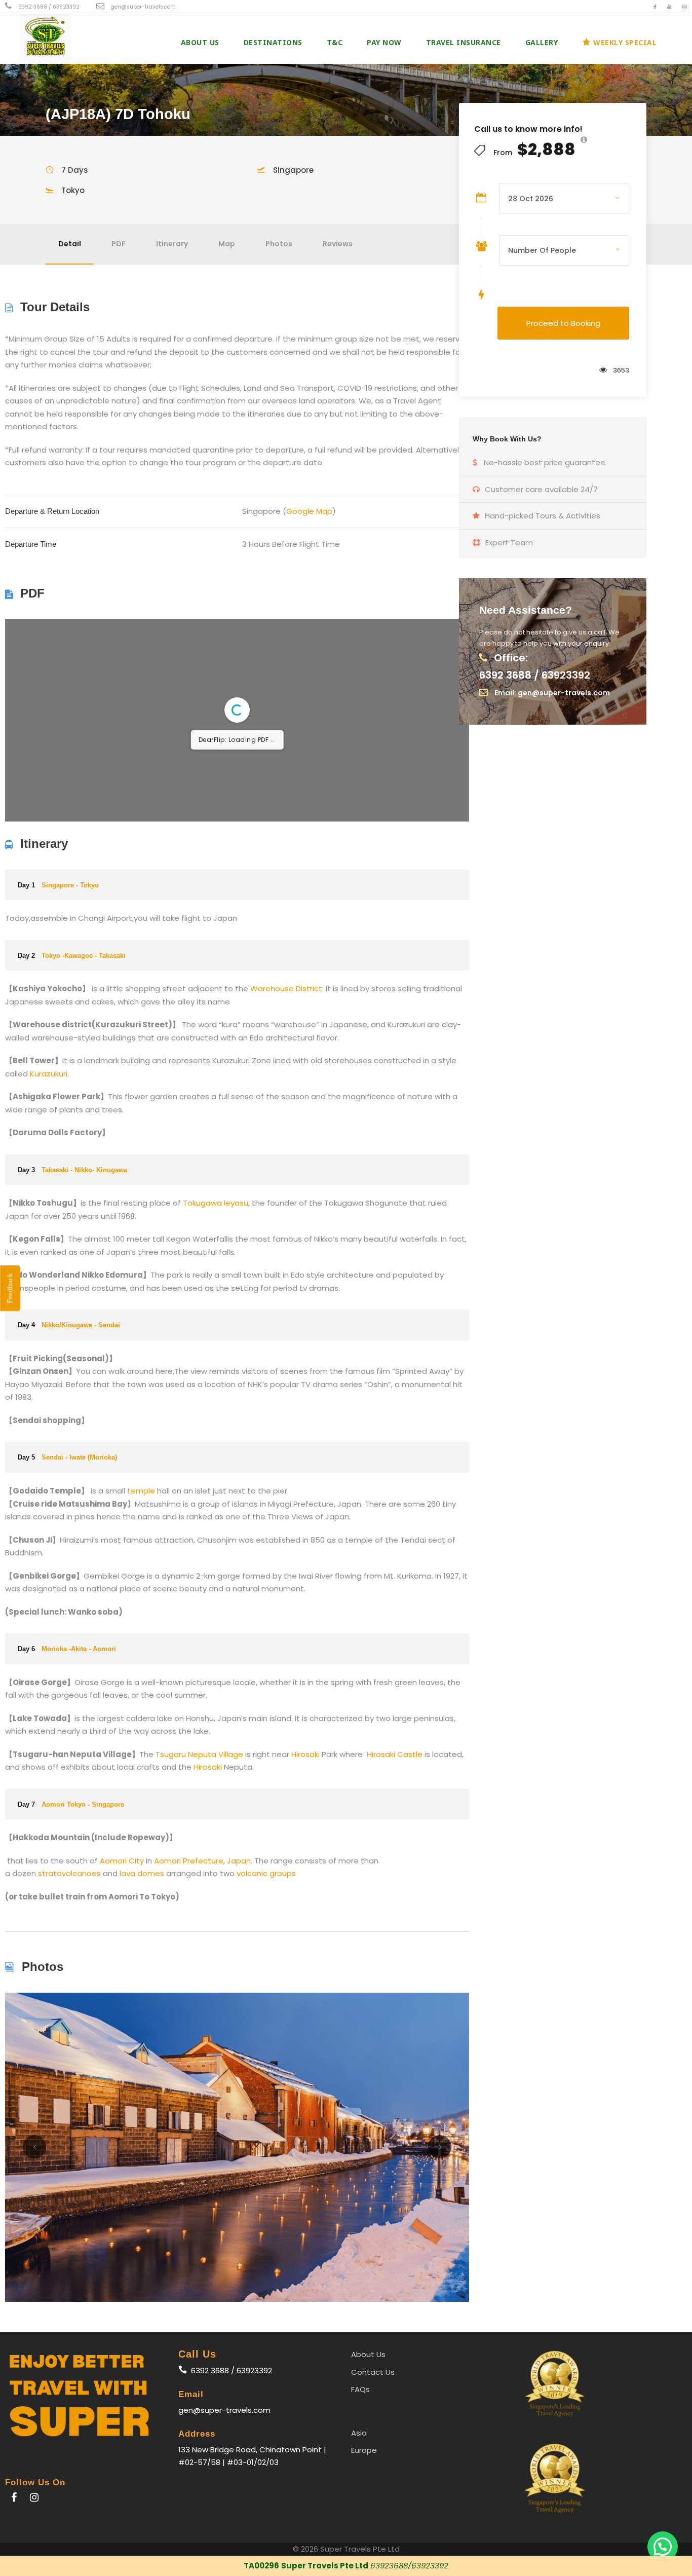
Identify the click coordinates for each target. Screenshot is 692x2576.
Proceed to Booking (563, 323)
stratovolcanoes (69, 1873)
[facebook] (655, 7)
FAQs (360, 2389)
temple (141, 1491)
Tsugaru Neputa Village (199, 1754)
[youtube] (669, 7)
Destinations (273, 42)
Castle (410, 1754)
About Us (200, 42)
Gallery (542, 42)
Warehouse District (286, 988)
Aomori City (122, 1861)
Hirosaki (305, 1754)
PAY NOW (384, 42)
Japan (239, 1861)
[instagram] (685, 7)
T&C (335, 42)
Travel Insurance (464, 42)
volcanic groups (266, 1873)
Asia (359, 2433)
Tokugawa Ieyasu (216, 1203)
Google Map (309, 511)
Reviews (338, 244)
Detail (70, 244)
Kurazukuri (49, 1074)
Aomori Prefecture (189, 1861)
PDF (119, 244)
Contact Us (373, 2372)
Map (227, 244)
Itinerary (172, 244)
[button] (663, 2547)
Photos (279, 244)
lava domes (142, 1873)
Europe (364, 2450)
